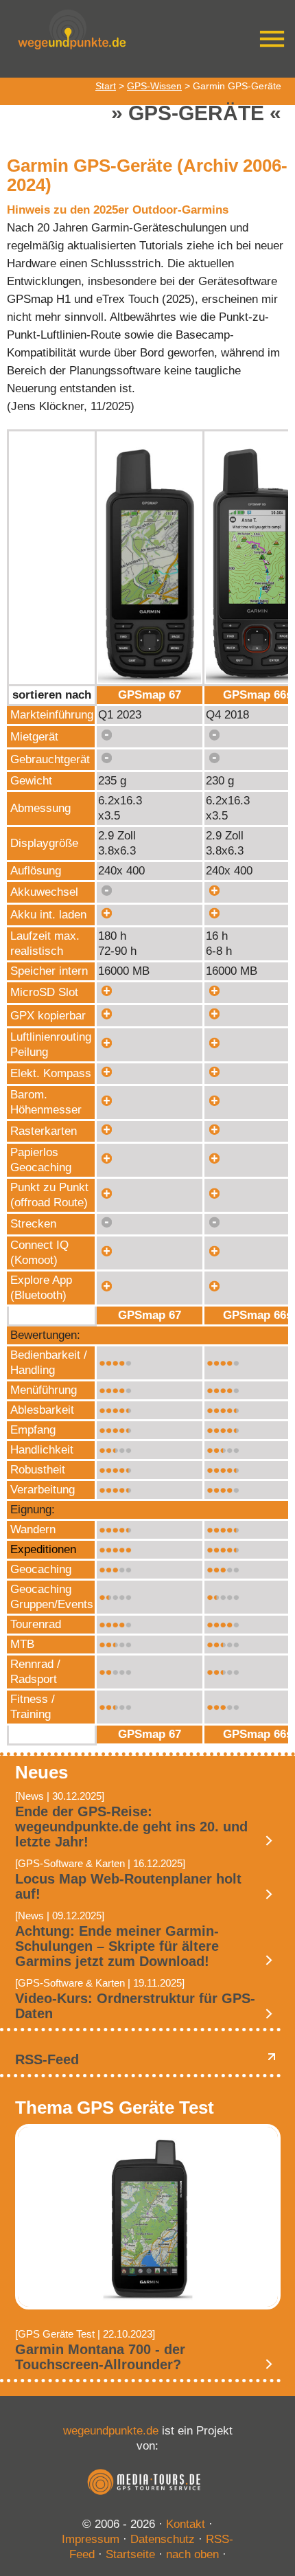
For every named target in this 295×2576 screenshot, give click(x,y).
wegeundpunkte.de (111, 2431)
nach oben (192, 2554)
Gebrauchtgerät (50, 759)
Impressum (91, 2539)
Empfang (33, 1430)
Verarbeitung (43, 1490)
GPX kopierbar (48, 1016)
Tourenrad (36, 1624)
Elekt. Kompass (51, 1073)
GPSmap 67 (150, 695)
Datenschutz (163, 2539)
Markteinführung (52, 715)
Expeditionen (43, 1549)
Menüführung (44, 1390)
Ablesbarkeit (42, 1410)
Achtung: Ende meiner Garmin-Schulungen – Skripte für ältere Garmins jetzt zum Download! (117, 1946)
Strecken (33, 1224)
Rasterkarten (44, 1131)
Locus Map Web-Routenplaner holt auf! (128, 1886)
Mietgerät (34, 737)
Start (106, 86)
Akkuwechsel (44, 892)
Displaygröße (44, 843)
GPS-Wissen (154, 86)
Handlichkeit (42, 1450)
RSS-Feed (47, 2059)
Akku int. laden (48, 915)
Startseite (130, 2554)
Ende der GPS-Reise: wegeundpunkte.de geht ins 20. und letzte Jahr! (131, 1827)
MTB (22, 1644)
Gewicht (31, 781)
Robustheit (38, 1470)
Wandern (33, 1529)
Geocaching (41, 1569)
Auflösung (36, 871)
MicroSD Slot (44, 992)
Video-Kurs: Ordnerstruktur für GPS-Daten (135, 2006)
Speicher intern (49, 971)
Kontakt (186, 2524)
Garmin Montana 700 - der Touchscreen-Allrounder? (100, 2357)
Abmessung (40, 808)
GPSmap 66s (258, 695)
